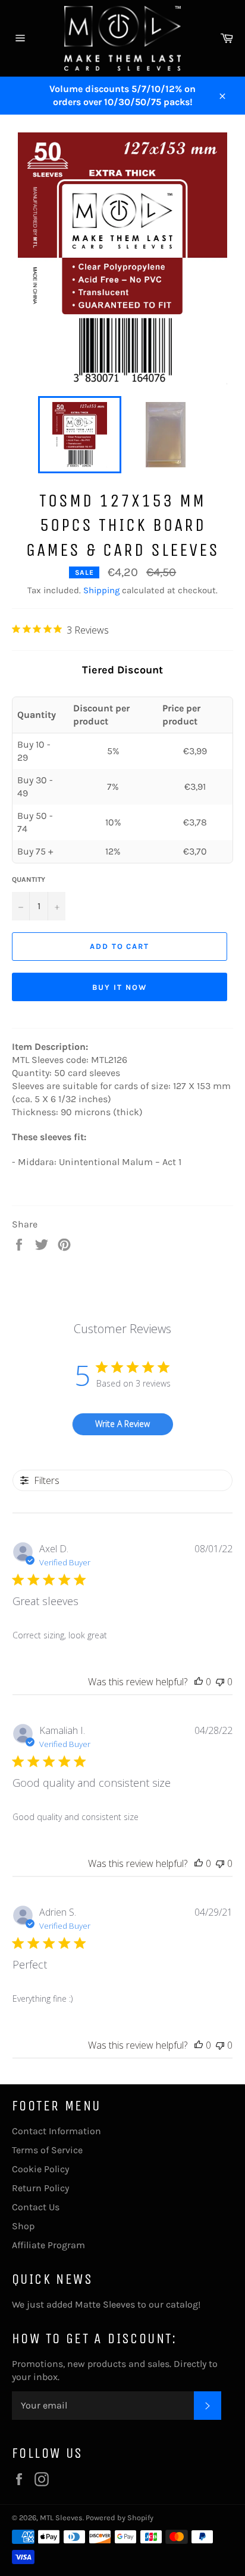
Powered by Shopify (120, 2518)
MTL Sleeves (61, 2518)
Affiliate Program (48, 2245)
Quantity (29, 879)
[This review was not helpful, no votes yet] (220, 1682)
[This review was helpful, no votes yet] (199, 1682)
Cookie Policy (40, 2169)
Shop (23, 2226)
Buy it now (120, 987)
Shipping (101, 590)
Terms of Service (47, 2150)
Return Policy (40, 2188)
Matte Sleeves (105, 2304)
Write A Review (122, 1424)
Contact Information (56, 2131)
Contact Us (36, 2207)
